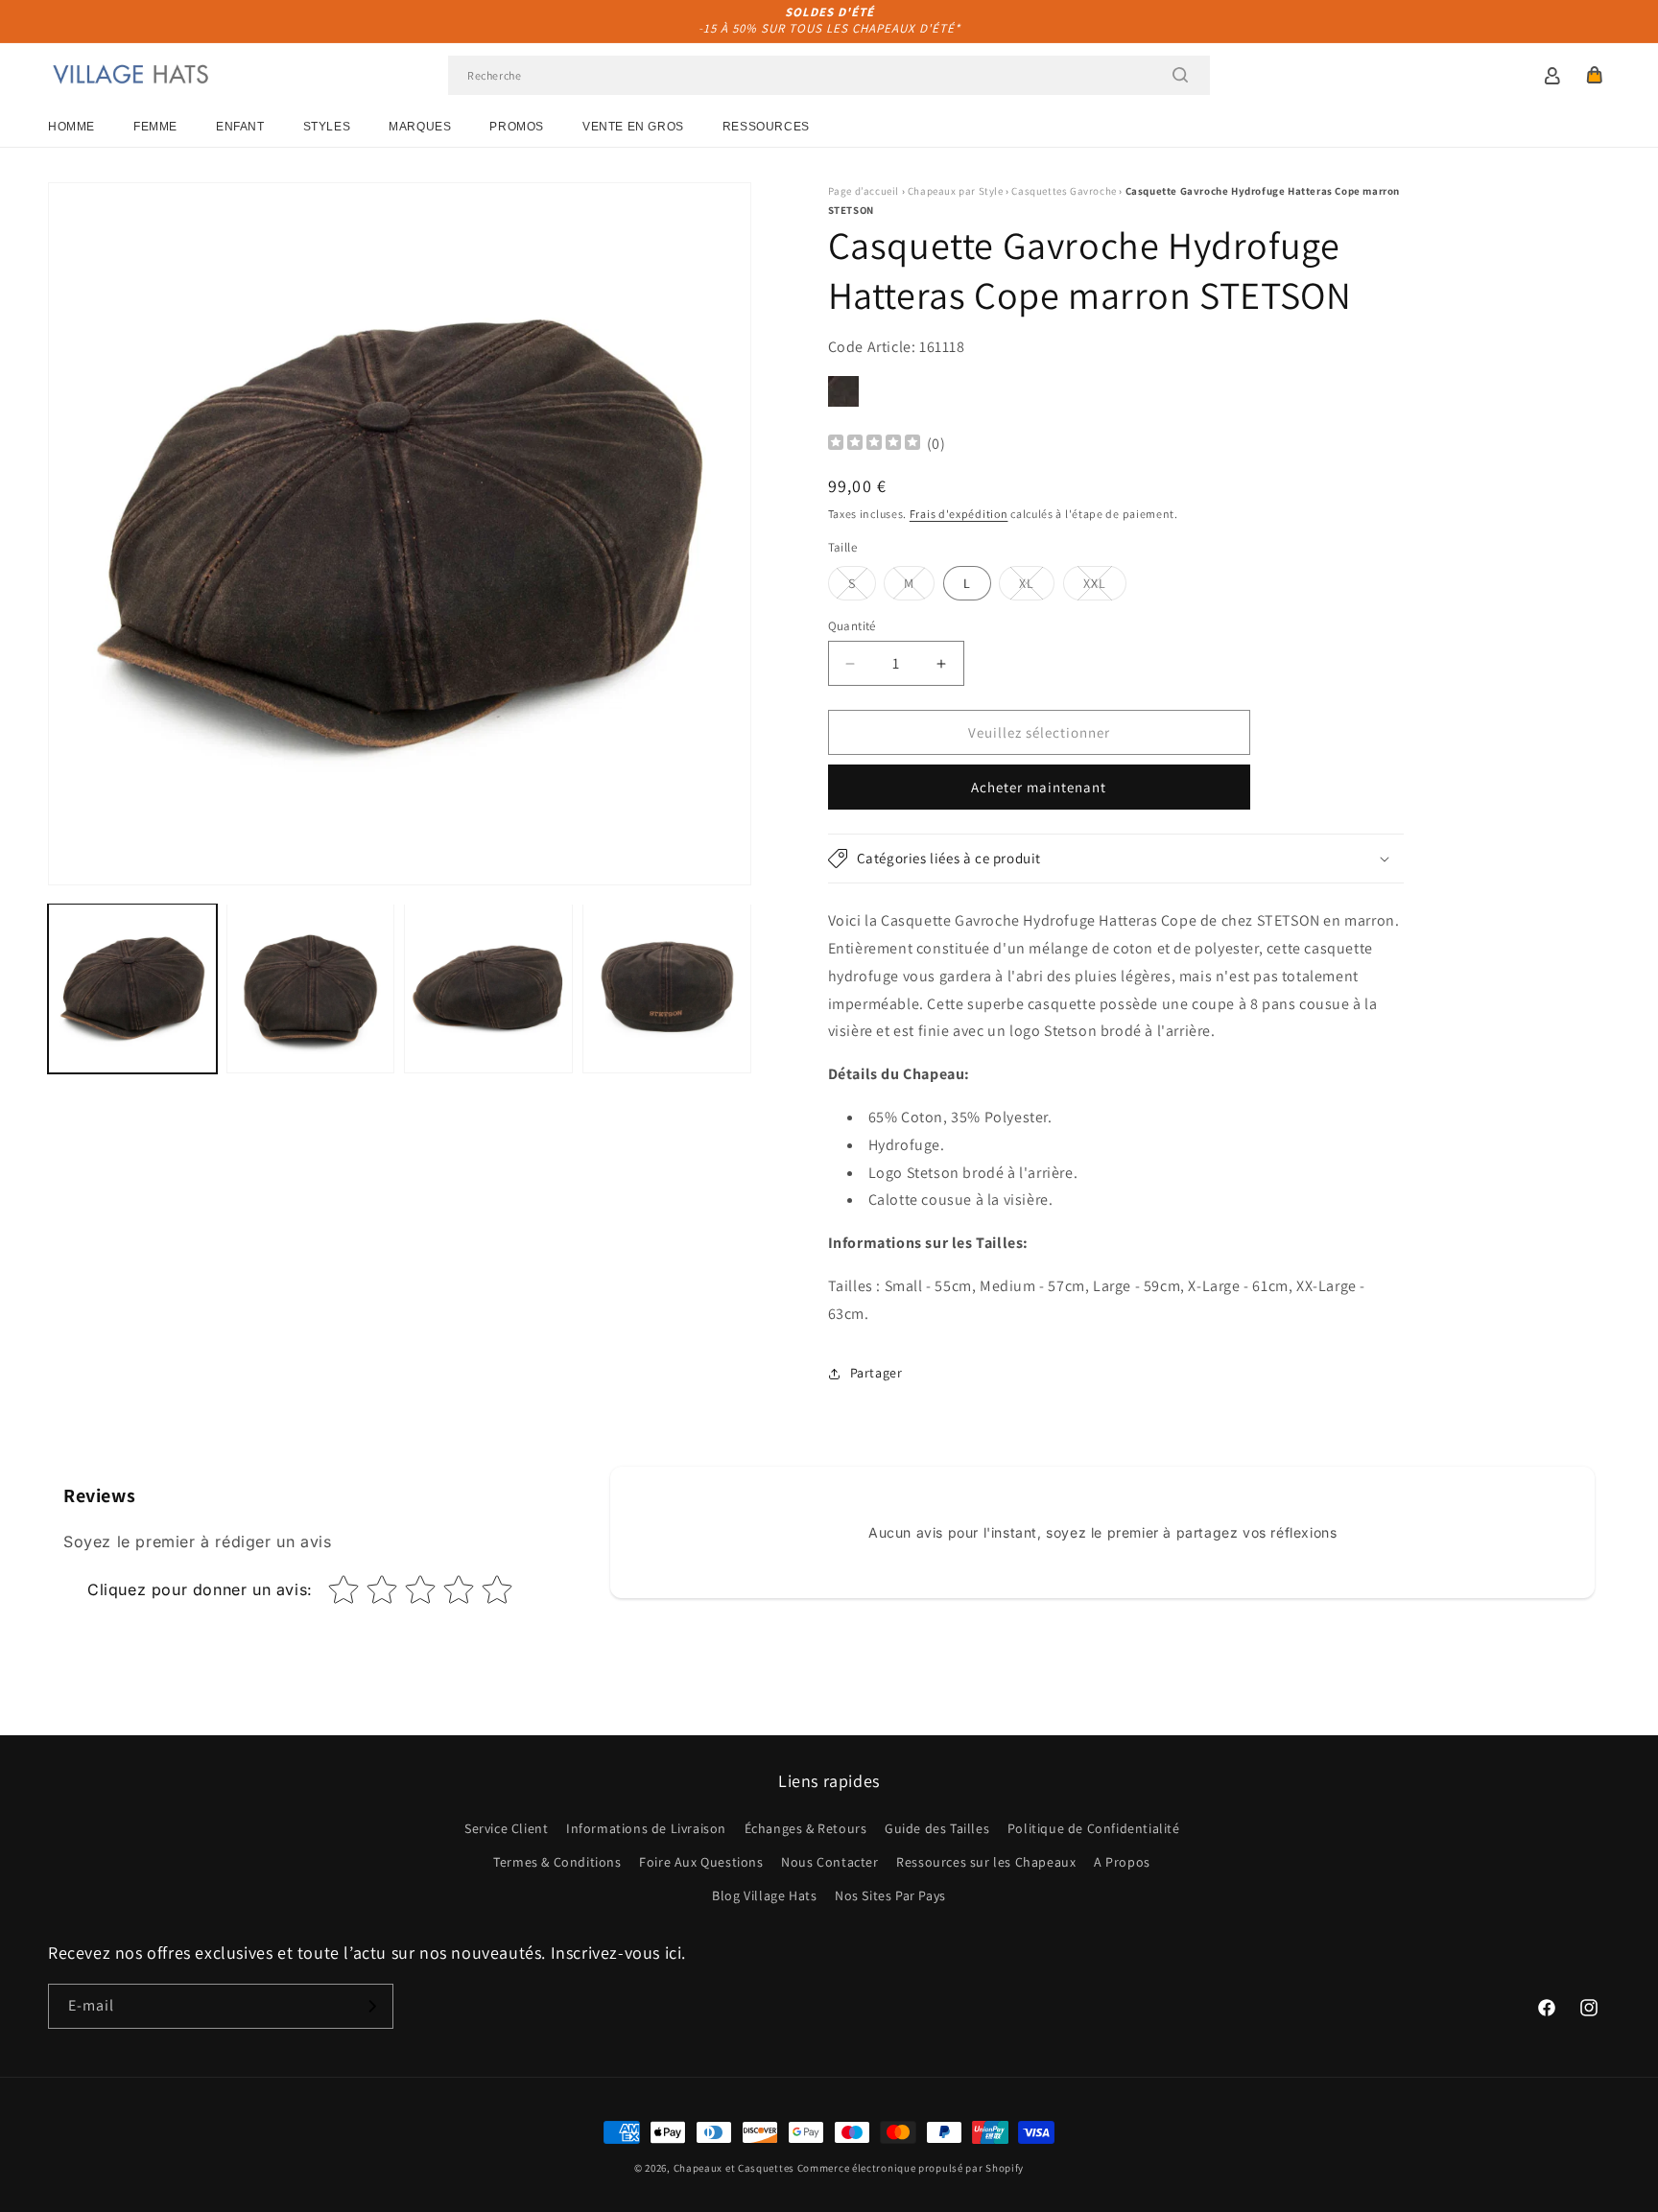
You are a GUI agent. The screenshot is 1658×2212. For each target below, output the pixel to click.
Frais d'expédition (959, 514)
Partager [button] (876, 1373)
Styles (327, 127)
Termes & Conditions (557, 1862)
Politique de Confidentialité (1094, 1828)
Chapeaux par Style (956, 191)
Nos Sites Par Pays (890, 1895)
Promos (517, 127)
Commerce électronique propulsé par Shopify (911, 2168)
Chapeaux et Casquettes (734, 2168)
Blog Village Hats (764, 1895)
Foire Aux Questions (701, 1862)
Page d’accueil (864, 191)
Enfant (240, 127)
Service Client (506, 1828)
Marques (420, 127)
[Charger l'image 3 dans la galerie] (488, 988)
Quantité (852, 626)
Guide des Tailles (937, 1828)
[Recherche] (1180, 75)
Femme (155, 127)
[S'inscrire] (371, 2006)
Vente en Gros (633, 127)
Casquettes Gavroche (1064, 191)
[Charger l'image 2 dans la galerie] (311, 988)
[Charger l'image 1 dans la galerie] (132, 988)
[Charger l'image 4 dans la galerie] (667, 988)
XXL (1105, 587)
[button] (1595, 75)
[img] (874, 445)
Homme (71, 127)
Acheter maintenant (1039, 787)
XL (1037, 587)
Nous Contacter (829, 1862)
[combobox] (829, 75)
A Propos (1122, 1862)
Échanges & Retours (806, 1828)
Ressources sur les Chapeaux (986, 1862)
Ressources (766, 127)
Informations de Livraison (646, 1828)
